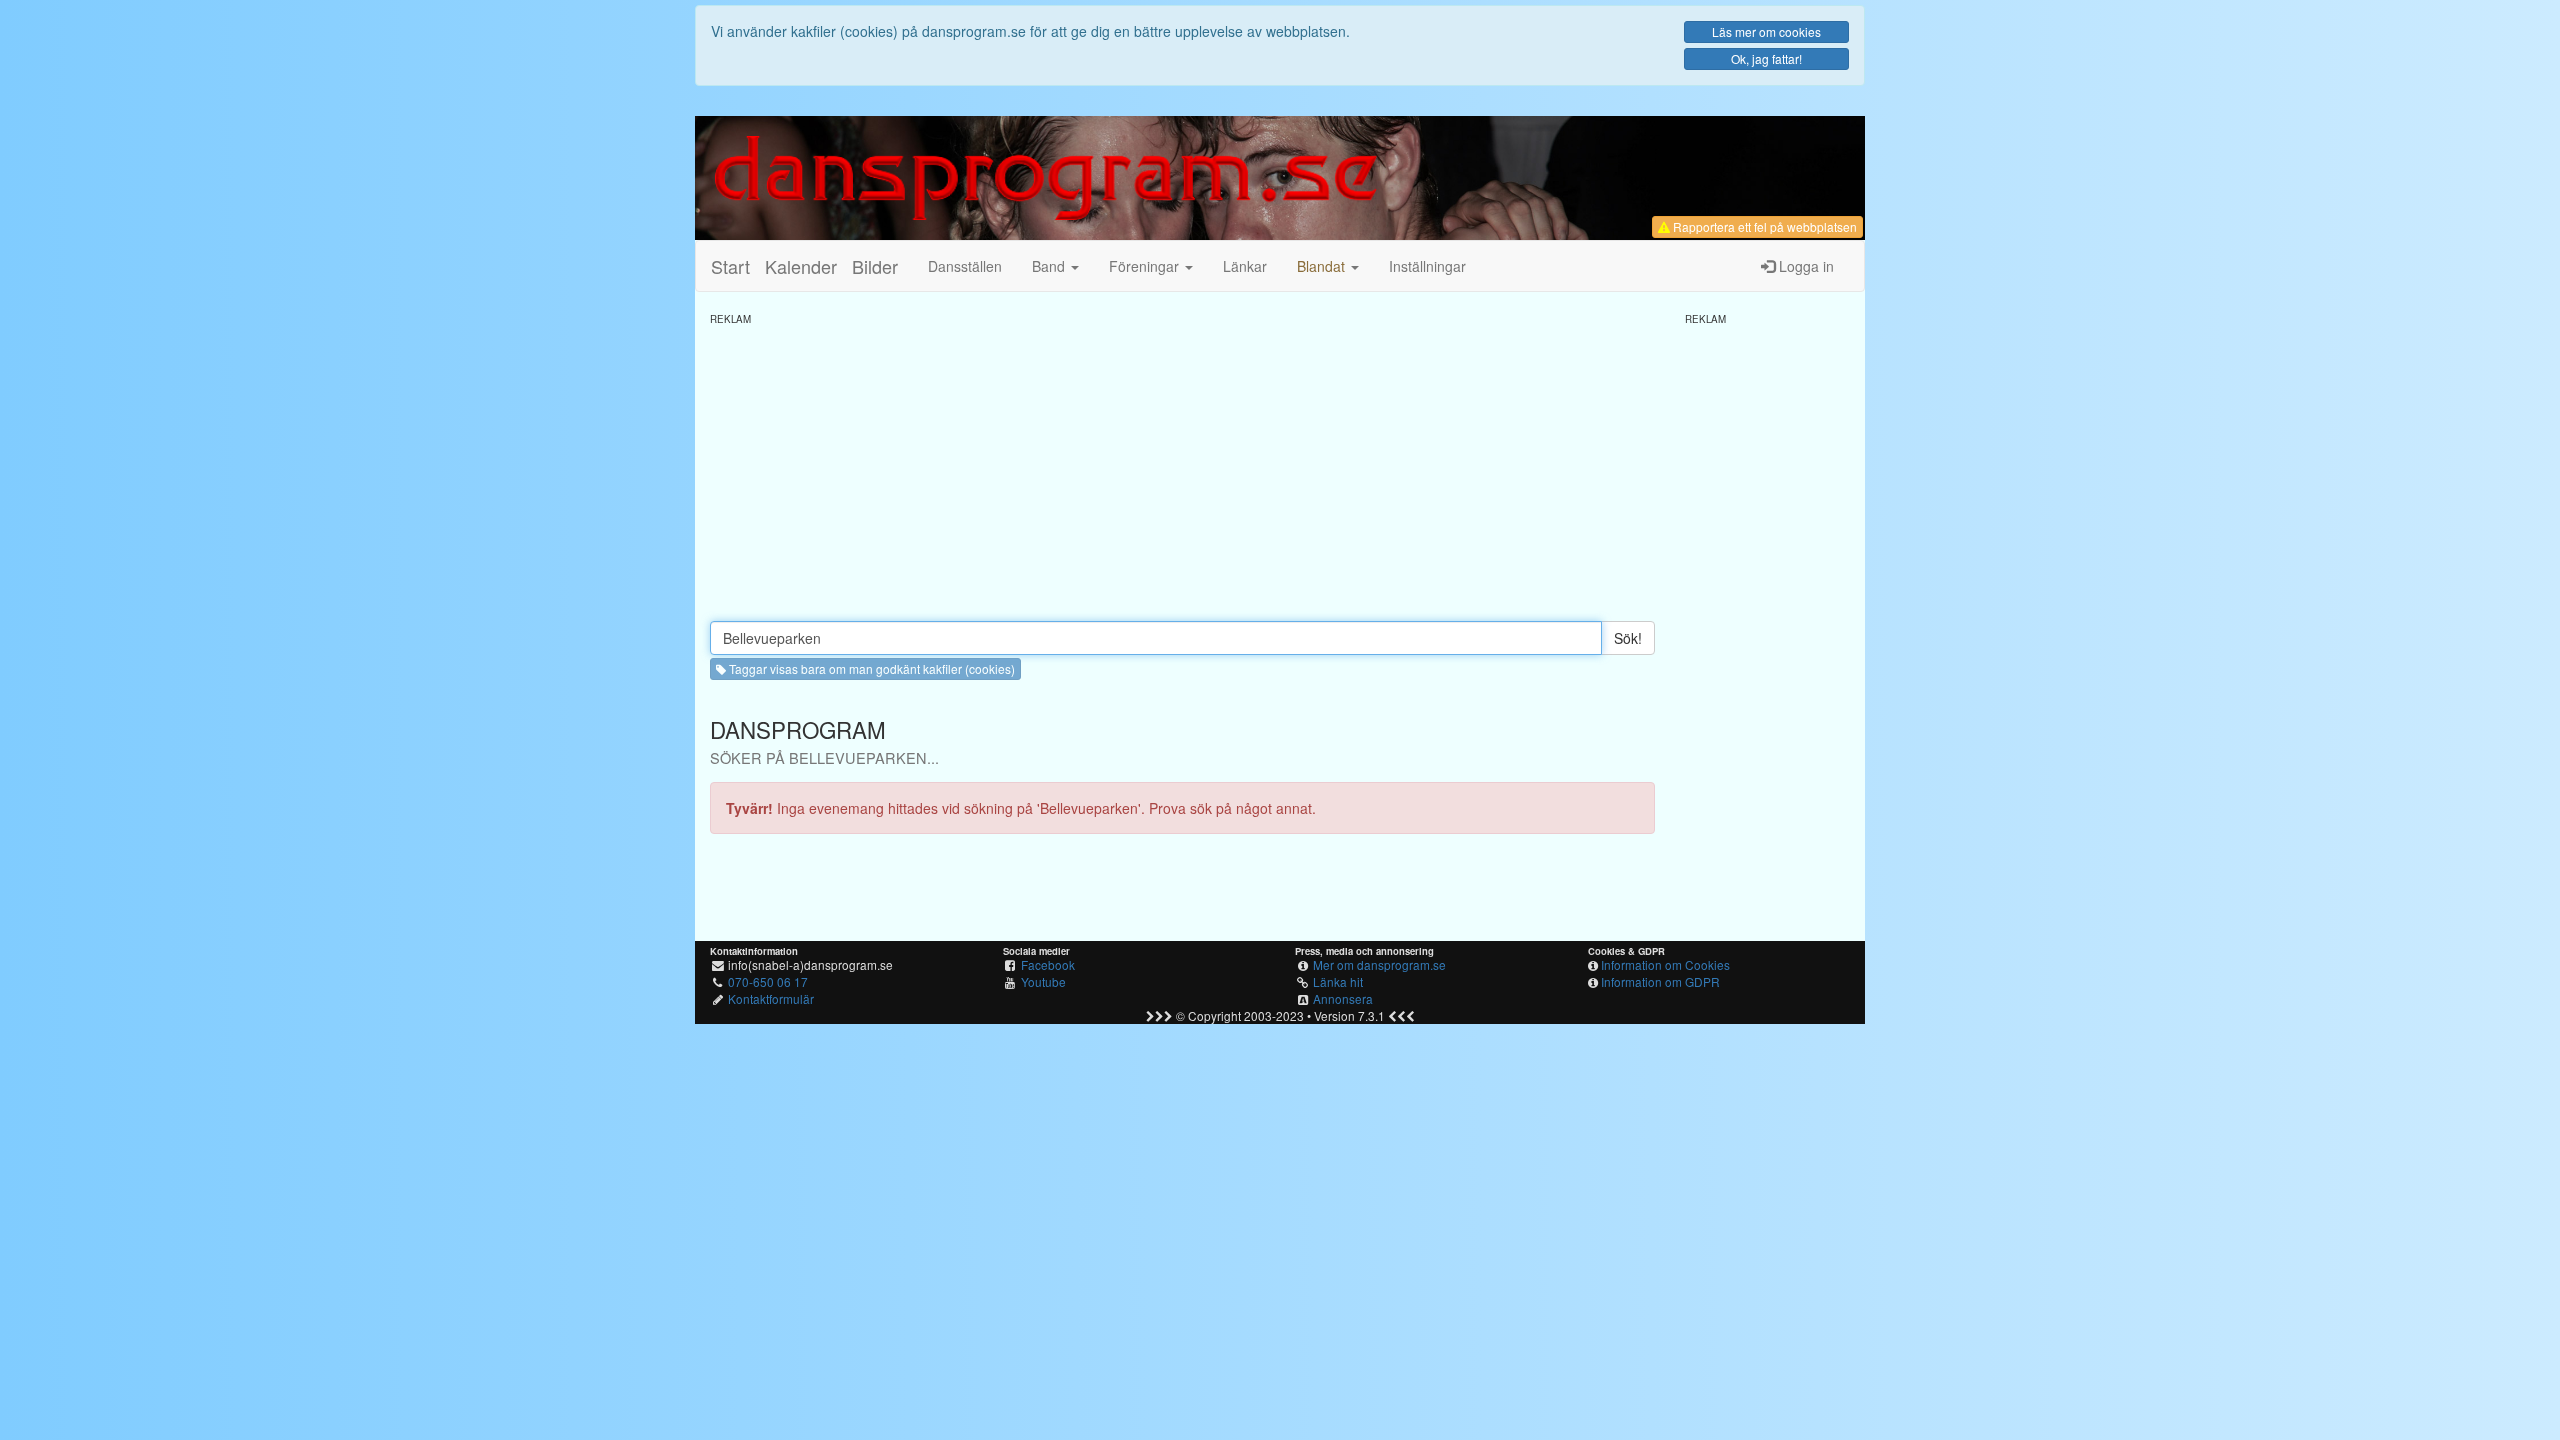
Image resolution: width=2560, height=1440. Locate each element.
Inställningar (1427, 266)
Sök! (1628, 638)
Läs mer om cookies (1766, 31)
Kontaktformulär (771, 998)
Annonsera (1343, 998)
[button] (1328, 266)
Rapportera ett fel (1763, 226)
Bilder (875, 266)
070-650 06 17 (768, 981)
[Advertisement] (1182, 466)
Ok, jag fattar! (1766, 58)
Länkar (1245, 266)
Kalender (801, 266)
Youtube (1043, 981)
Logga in (1804, 266)
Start (730, 266)
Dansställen (965, 266)
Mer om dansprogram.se (1379, 964)
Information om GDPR (1660, 981)
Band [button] (1050, 266)
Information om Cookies (1665, 964)
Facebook (1048, 964)
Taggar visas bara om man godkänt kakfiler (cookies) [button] (870, 668)
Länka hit (1338, 981)
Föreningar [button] (1146, 266)
